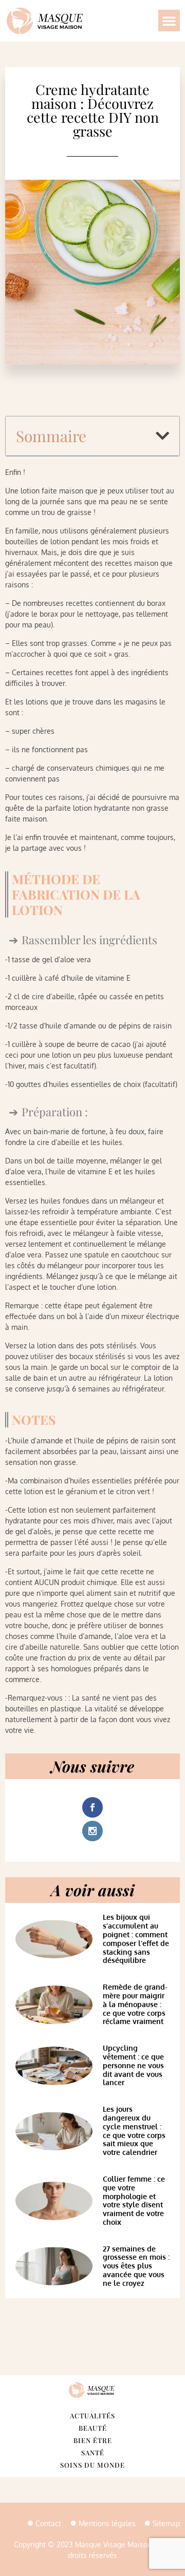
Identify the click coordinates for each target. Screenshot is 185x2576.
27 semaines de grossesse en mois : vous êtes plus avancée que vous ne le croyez (136, 2266)
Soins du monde (92, 2465)
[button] (169, 21)
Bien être (93, 2440)
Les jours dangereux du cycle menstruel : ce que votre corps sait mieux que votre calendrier (134, 2131)
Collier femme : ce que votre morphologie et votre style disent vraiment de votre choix (134, 2200)
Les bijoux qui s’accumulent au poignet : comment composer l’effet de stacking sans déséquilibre (136, 1939)
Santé (93, 2453)
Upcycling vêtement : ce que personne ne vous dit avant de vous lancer (133, 2065)
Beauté (93, 2428)
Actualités (92, 2416)
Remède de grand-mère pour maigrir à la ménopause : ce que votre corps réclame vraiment (135, 2004)
